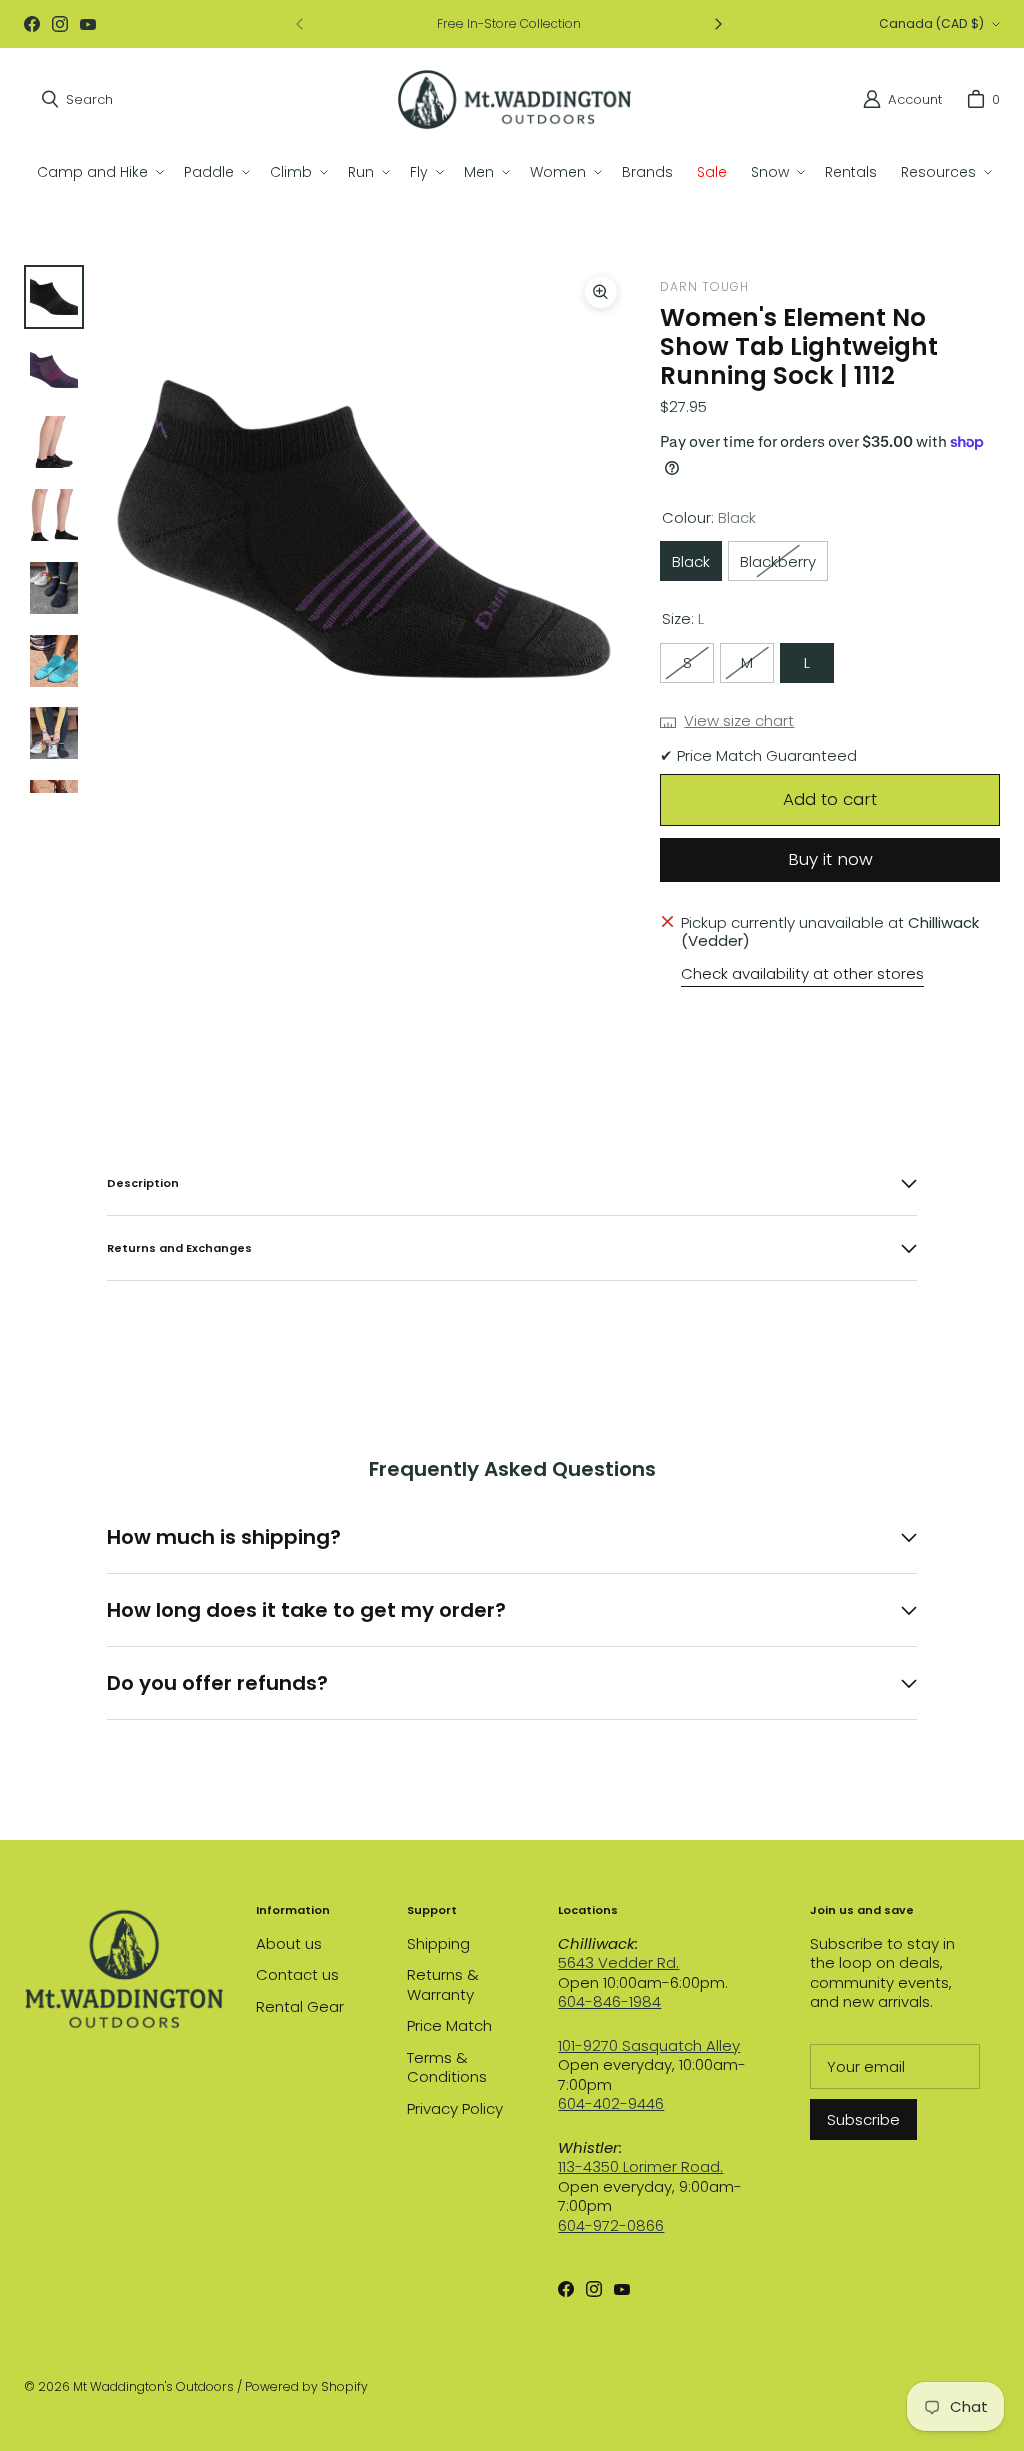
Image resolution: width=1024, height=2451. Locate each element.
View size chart (739, 721)
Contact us (297, 1974)
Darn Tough (704, 286)
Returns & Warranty (443, 1984)
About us (289, 1943)
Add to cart (830, 799)
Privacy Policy (455, 2108)
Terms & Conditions (447, 2067)
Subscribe (863, 2119)
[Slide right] (718, 24)
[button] (98, 172)
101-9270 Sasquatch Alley (649, 2045)
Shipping (438, 1943)
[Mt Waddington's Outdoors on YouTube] (88, 24)
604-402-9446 (611, 2103)
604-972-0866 (611, 2225)
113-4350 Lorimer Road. (640, 2166)
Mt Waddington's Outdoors (153, 2386)
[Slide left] (300, 24)
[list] (364, 529)
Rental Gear (300, 2006)
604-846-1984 (609, 2001)
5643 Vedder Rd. (618, 1962)
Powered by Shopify (306, 2386)
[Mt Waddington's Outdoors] (514, 99)
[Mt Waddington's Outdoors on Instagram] (60, 24)
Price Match (449, 2025)
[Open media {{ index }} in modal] (364, 528)
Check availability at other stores (802, 974)
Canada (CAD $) (931, 23)
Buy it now (830, 859)
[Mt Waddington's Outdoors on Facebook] (32, 24)
